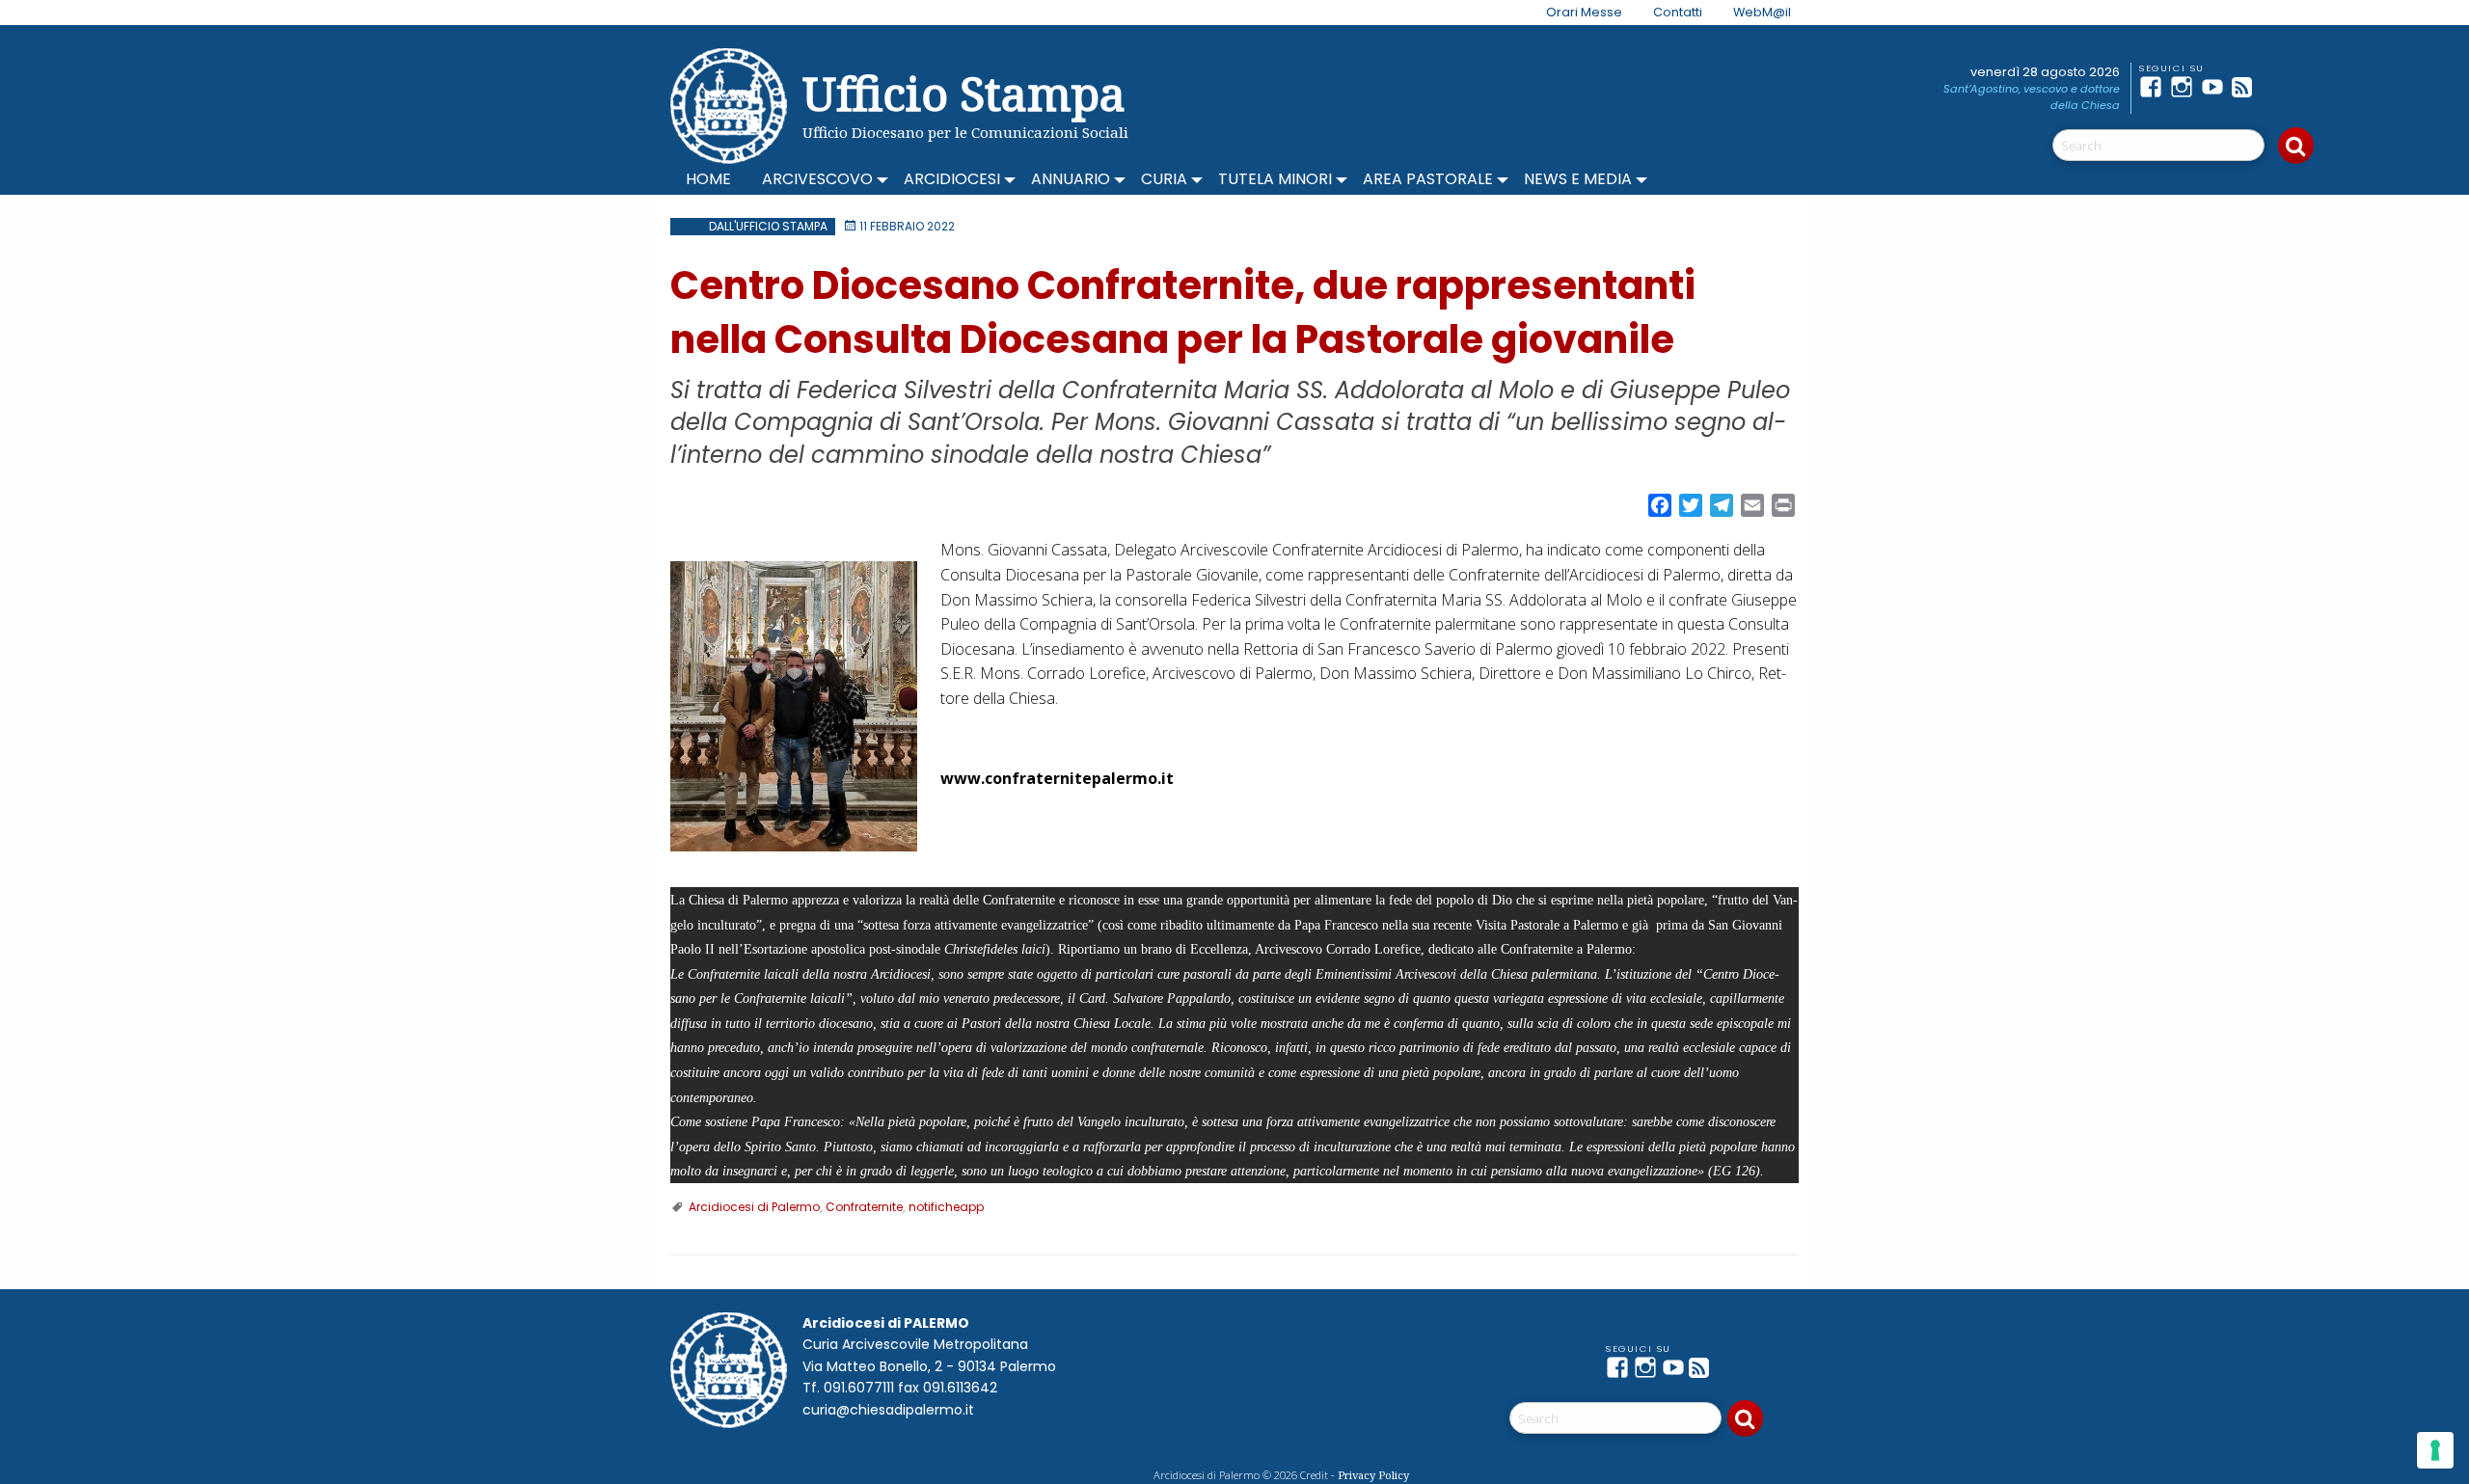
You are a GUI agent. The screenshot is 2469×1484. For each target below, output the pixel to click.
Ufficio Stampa (964, 93)
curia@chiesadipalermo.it (888, 1410)
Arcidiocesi (952, 179)
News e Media (1578, 179)
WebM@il (1762, 12)
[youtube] (2216, 87)
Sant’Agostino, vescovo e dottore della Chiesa (2032, 97)
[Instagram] (2185, 87)
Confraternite (864, 1207)
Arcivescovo (817, 179)
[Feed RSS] (2247, 87)
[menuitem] (1573, 13)
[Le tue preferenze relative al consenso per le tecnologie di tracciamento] (2435, 1450)
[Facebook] (2155, 87)
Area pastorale (1428, 179)
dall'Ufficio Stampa (768, 226)
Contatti (1678, 12)
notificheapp (946, 1207)
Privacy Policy (1373, 1475)
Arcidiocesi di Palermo (754, 1207)
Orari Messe (1584, 12)
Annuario (1071, 179)
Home (708, 179)
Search (2296, 146)
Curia (1164, 179)
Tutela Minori (1275, 179)
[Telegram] (2278, 87)
